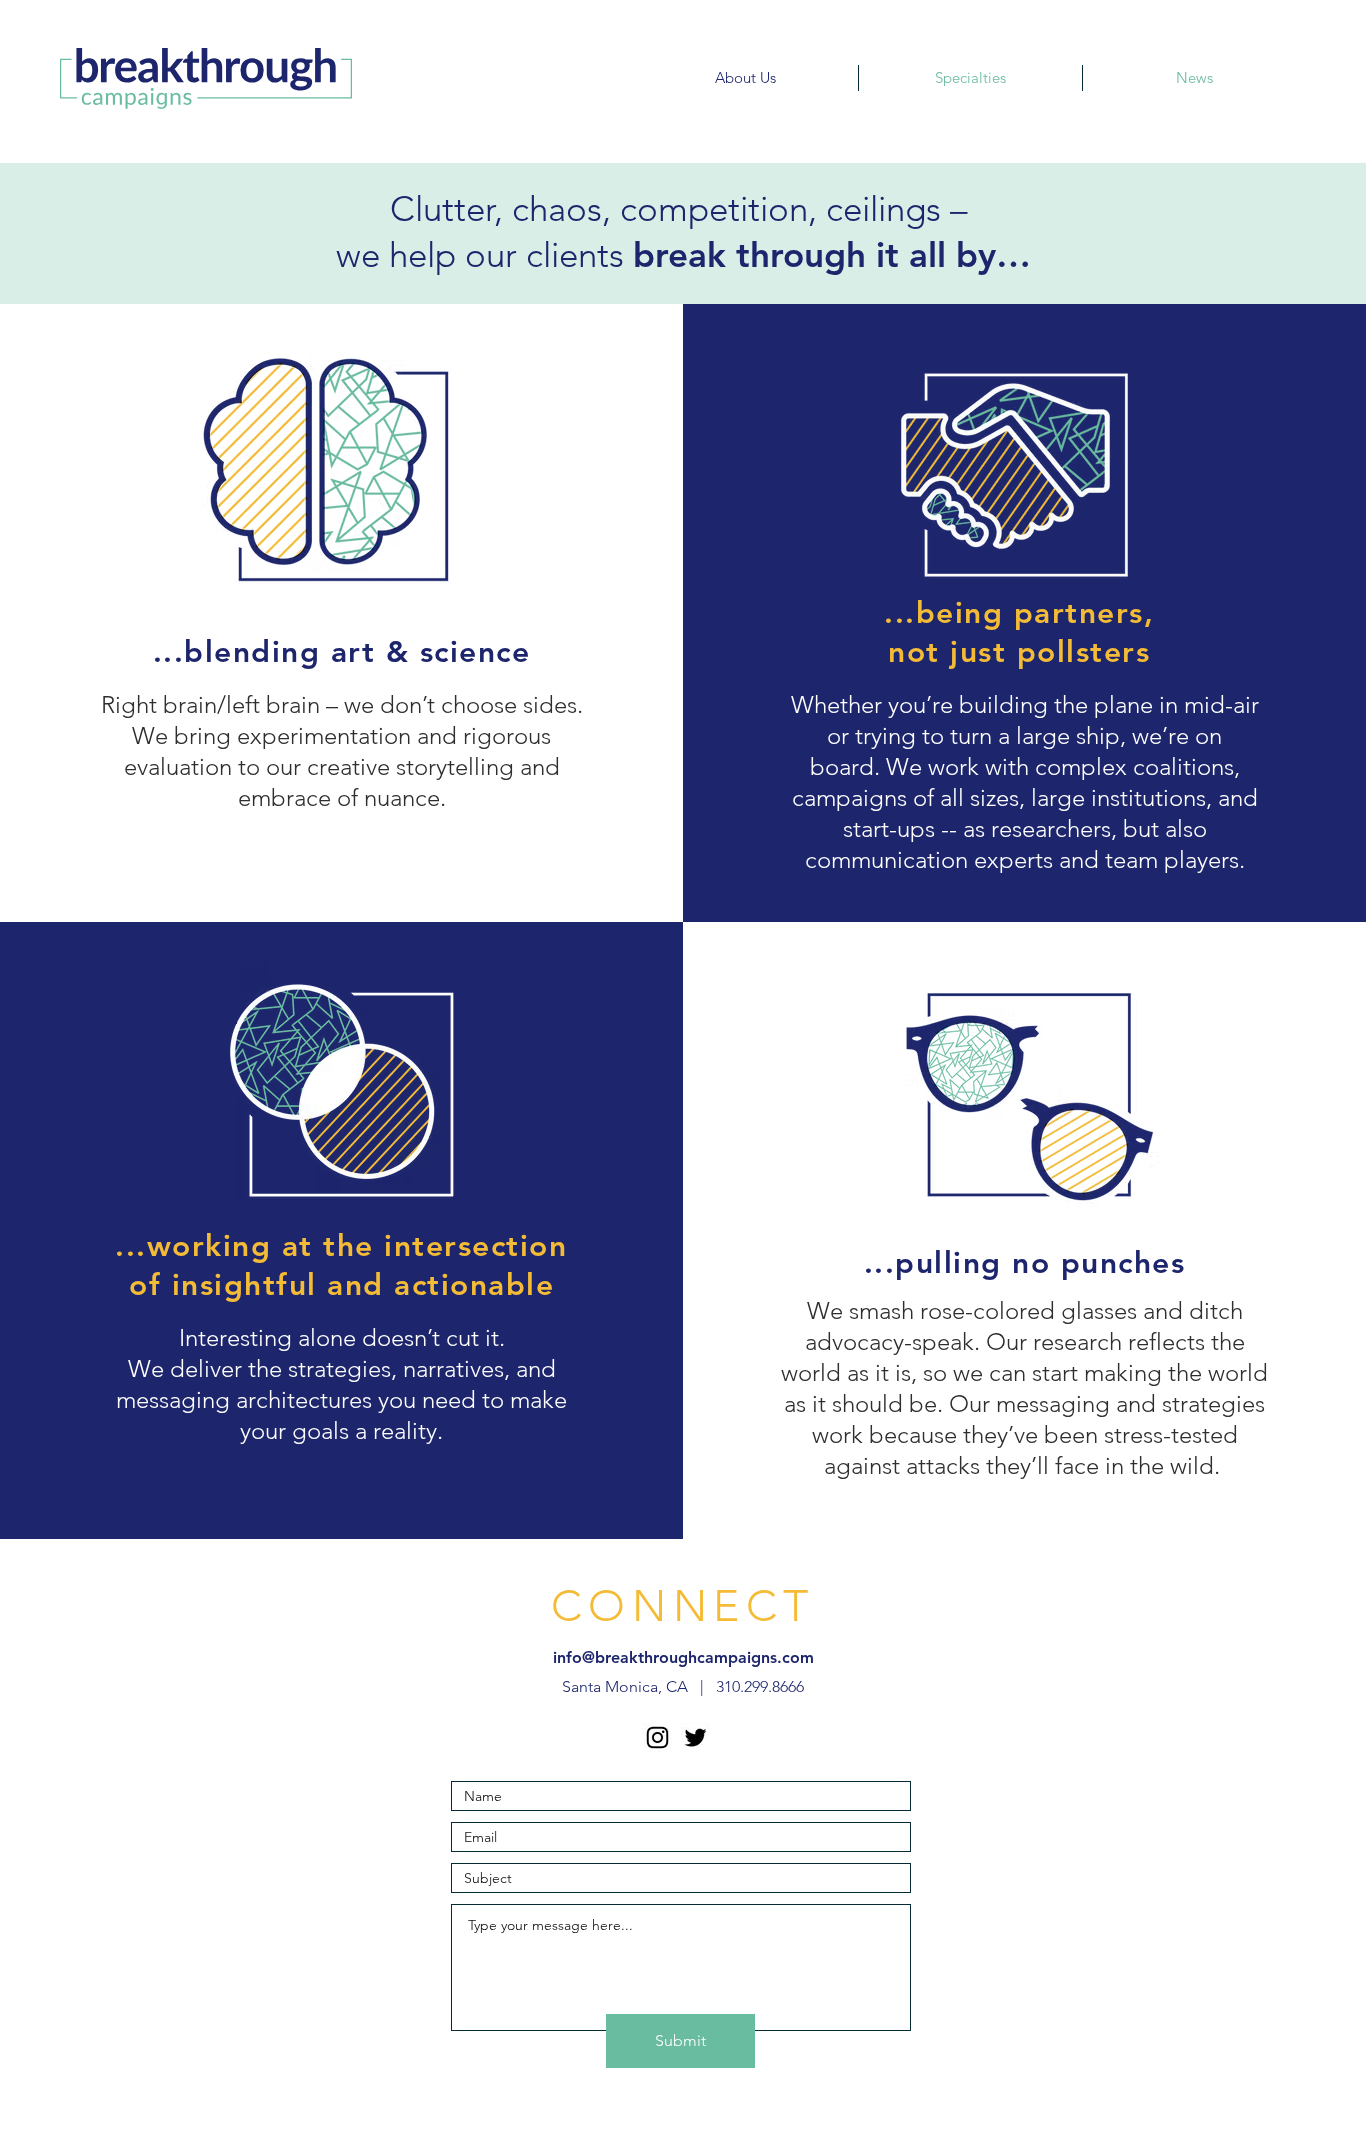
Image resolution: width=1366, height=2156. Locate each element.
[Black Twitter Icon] (695, 1737)
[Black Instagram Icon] (657, 1737)
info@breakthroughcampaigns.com (683, 1657)
